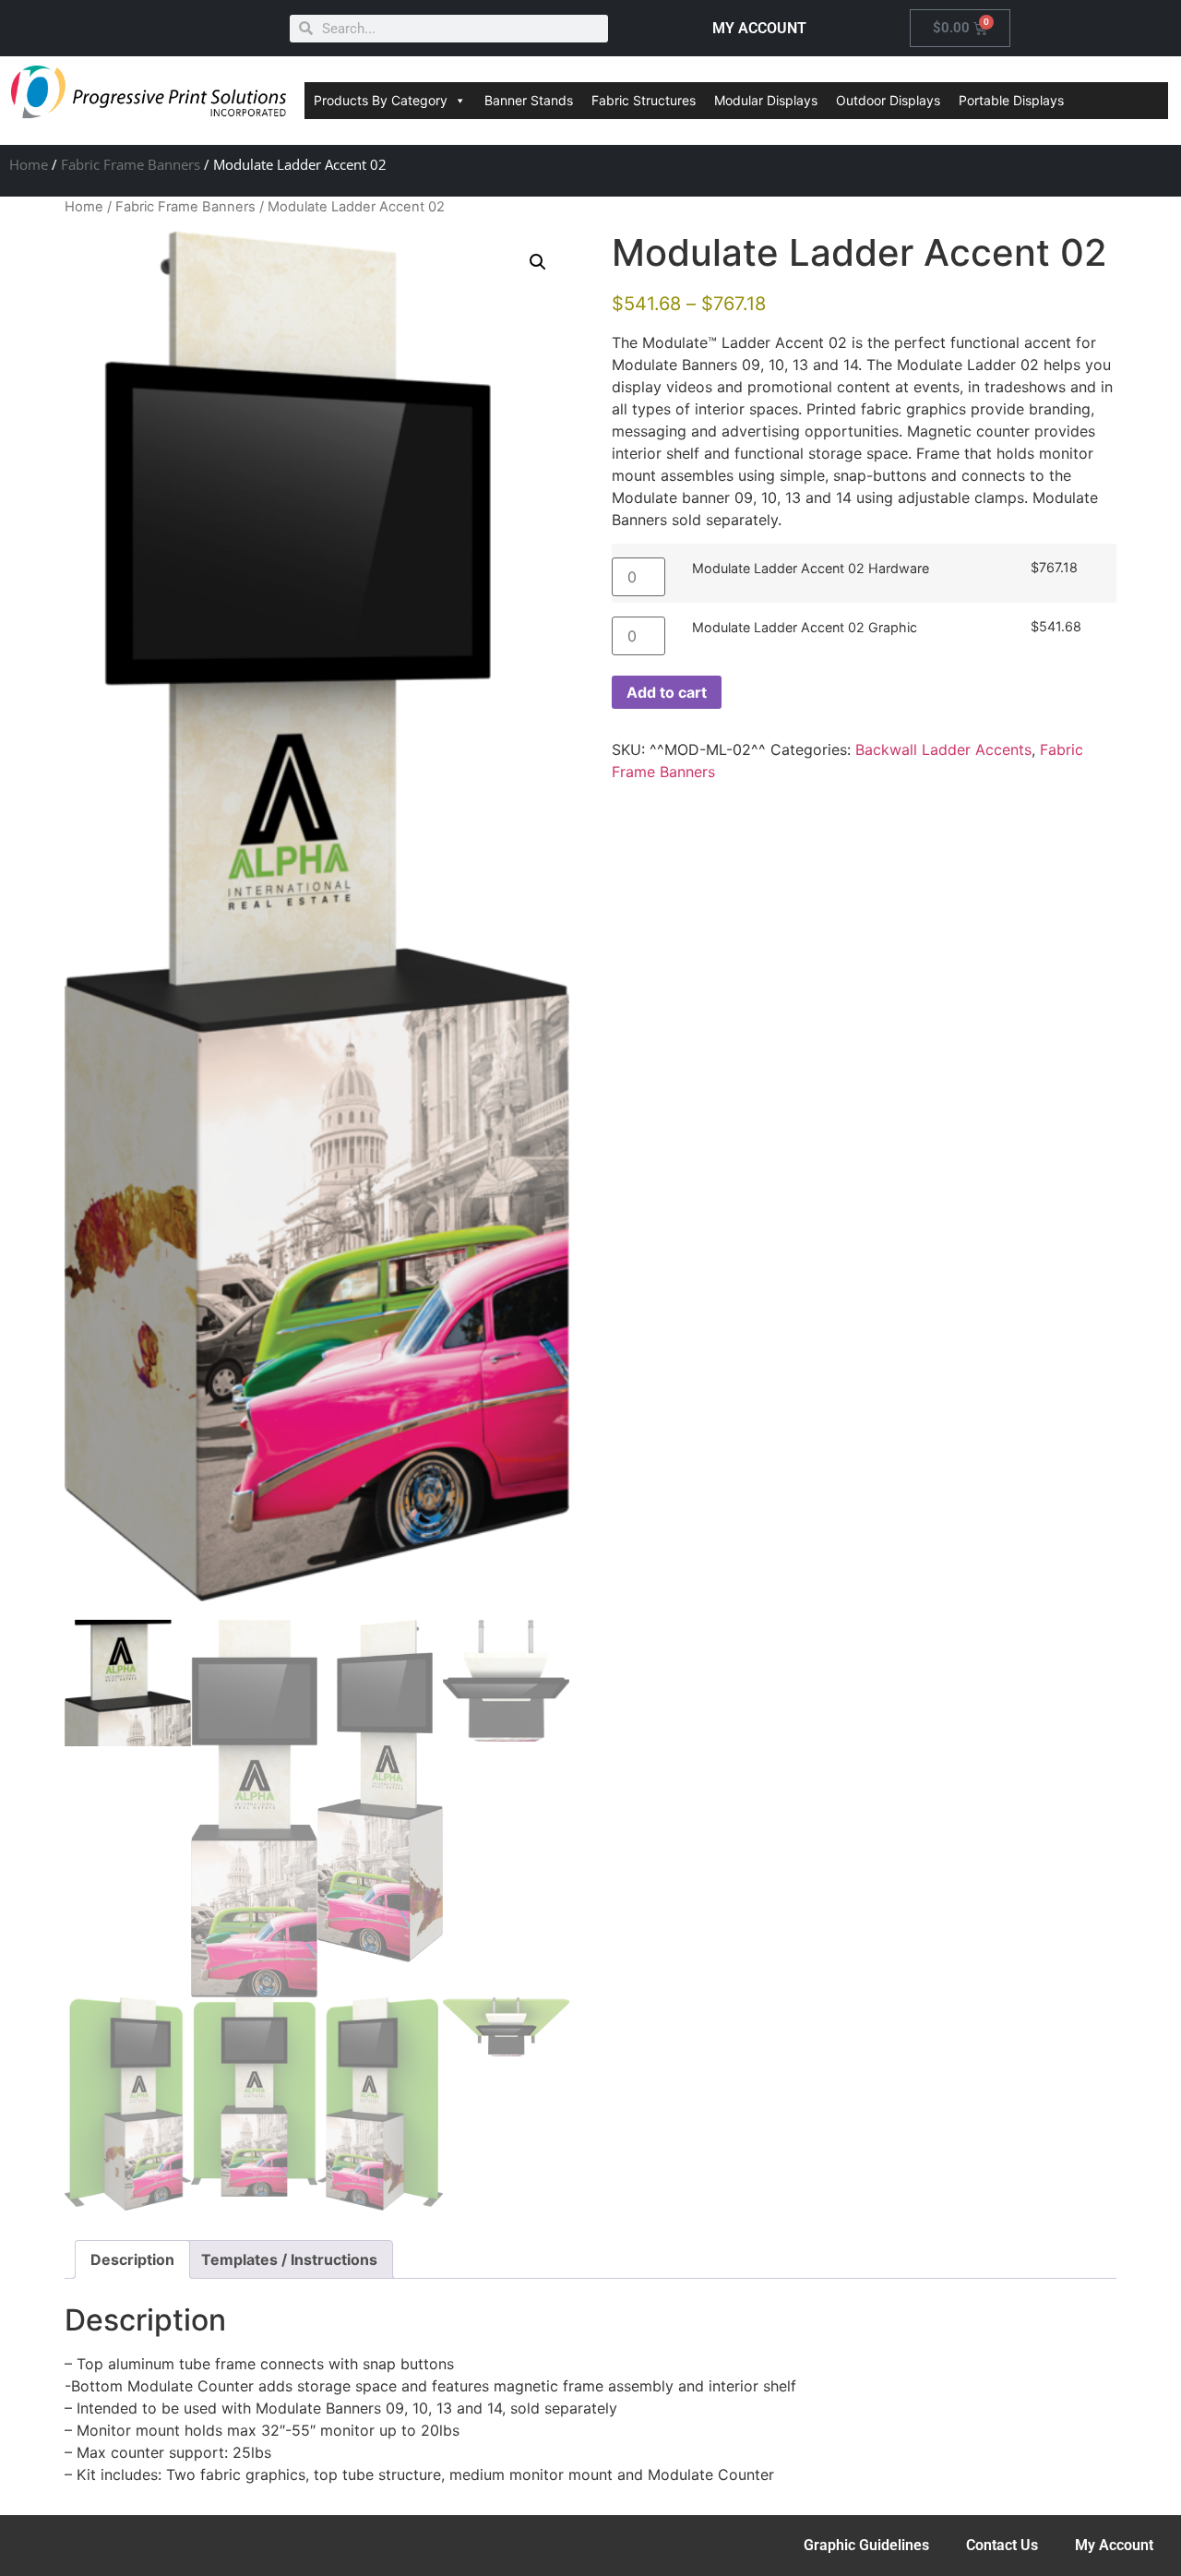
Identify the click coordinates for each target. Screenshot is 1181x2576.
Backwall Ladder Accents (943, 749)
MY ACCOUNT (759, 28)
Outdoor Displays (888, 100)
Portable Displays (1011, 100)
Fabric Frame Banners (131, 164)
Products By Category (381, 100)
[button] (538, 262)
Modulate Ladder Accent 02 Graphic (805, 628)
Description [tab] (132, 2259)
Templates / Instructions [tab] (289, 2259)
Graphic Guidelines (866, 2545)
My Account (1114, 2545)
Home (29, 164)
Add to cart (667, 692)
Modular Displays (766, 100)
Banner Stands (529, 100)
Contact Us (1002, 2545)
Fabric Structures (644, 100)
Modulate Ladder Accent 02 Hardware (811, 569)
